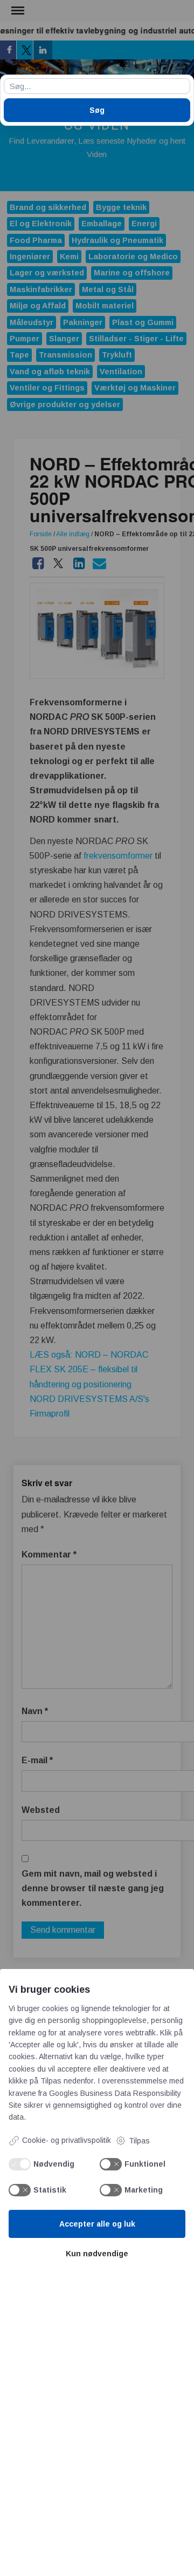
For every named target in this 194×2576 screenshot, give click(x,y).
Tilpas (139, 2141)
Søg (97, 110)
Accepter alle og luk (97, 2224)
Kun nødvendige (97, 2254)
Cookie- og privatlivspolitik (67, 2140)
